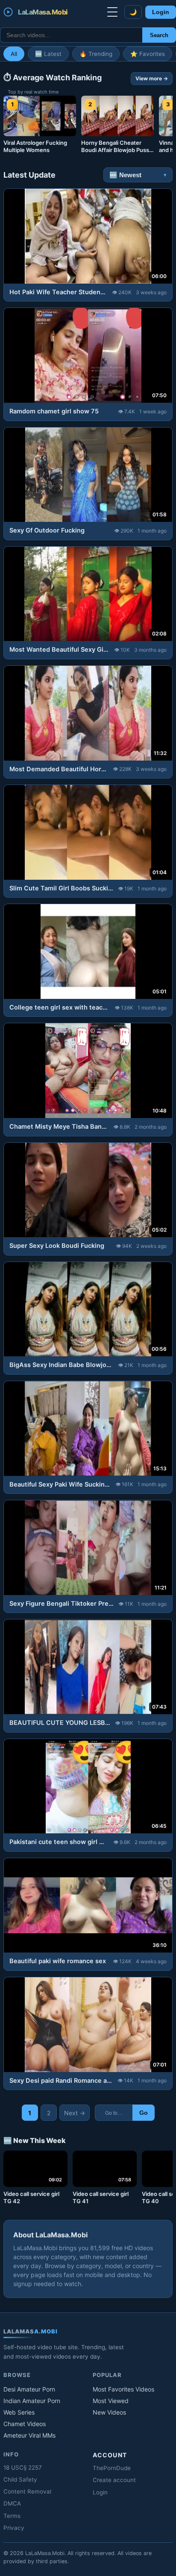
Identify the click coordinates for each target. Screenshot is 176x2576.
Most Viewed (111, 2401)
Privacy (14, 2528)
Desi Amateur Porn (29, 2389)
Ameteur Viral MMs (29, 2435)
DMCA (12, 2503)
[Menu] (112, 12)
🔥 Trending (96, 54)
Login (161, 12)
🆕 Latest (48, 54)
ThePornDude (112, 2468)
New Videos (109, 2412)
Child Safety (20, 2479)
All (14, 54)
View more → (152, 78)
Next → (75, 2113)
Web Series (19, 2412)
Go (144, 2113)
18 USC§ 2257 (23, 2468)
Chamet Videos (25, 2424)
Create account (114, 2480)
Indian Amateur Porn (32, 2401)
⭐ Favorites (148, 54)
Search (159, 35)
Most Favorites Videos (123, 2389)
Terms (12, 2516)
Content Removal (27, 2491)
